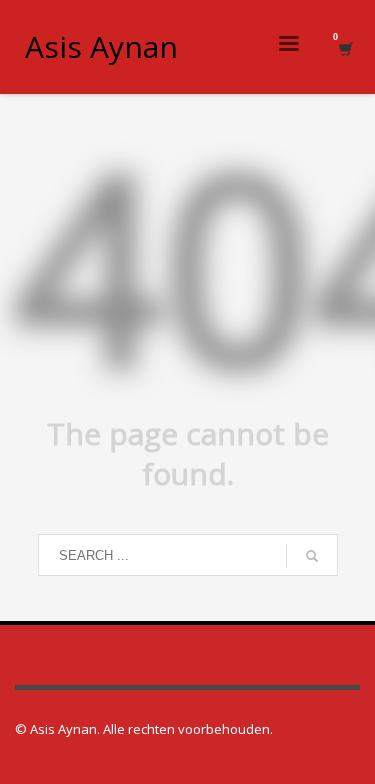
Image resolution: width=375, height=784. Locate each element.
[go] (312, 556)
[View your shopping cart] (344, 47)
